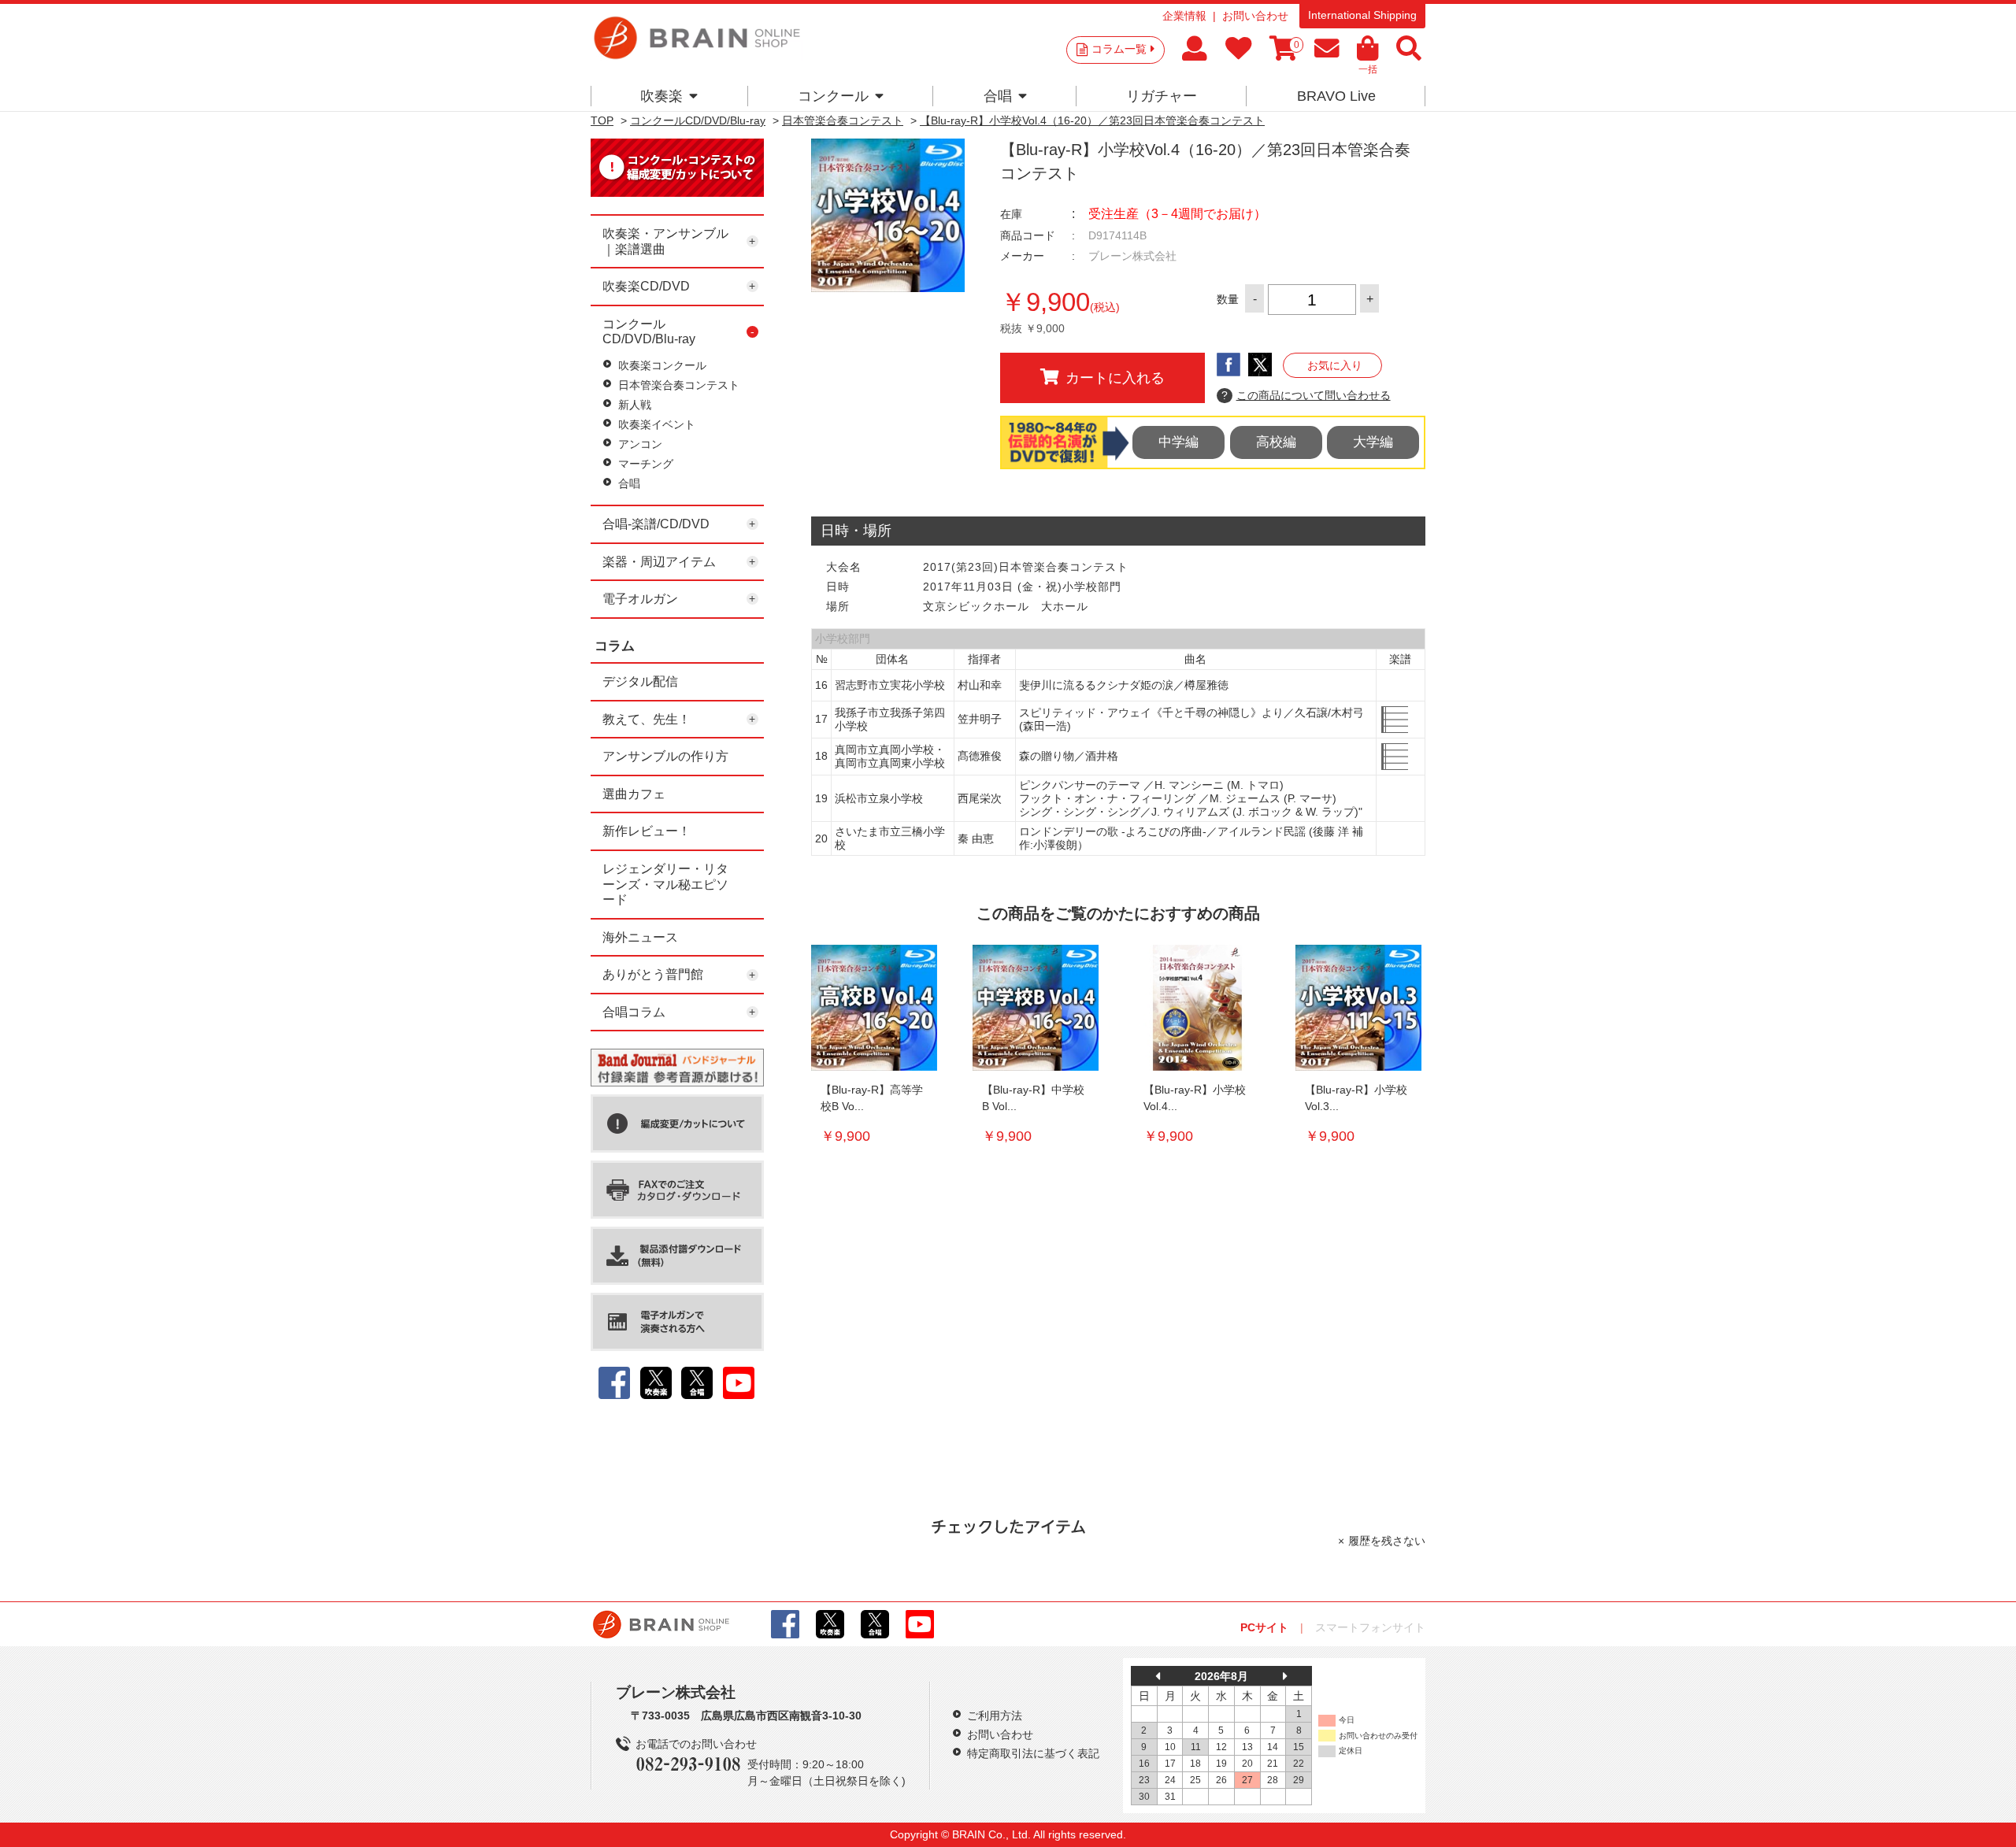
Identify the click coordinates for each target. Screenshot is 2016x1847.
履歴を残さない (1387, 1541)
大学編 (1373, 442)
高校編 (1276, 442)
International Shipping (1362, 15)
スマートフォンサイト (1370, 1627)
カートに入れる (1115, 378)
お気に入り (1335, 365)
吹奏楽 (661, 96)
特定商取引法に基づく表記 (1033, 1753)
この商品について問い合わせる (1306, 395)
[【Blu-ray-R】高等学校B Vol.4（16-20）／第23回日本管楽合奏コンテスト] (874, 1008)
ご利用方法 (995, 1716)
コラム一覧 (1119, 49)
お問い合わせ (1255, 16)
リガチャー (1162, 96)
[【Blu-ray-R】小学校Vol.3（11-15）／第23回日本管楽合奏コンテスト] (1358, 1008)
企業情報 (1184, 16)
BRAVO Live (1336, 96)
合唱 (998, 96)
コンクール (833, 96)
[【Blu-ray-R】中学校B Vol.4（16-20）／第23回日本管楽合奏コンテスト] (1036, 1008)
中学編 (1178, 442)
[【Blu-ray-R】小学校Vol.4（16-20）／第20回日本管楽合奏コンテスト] (1197, 1008)
